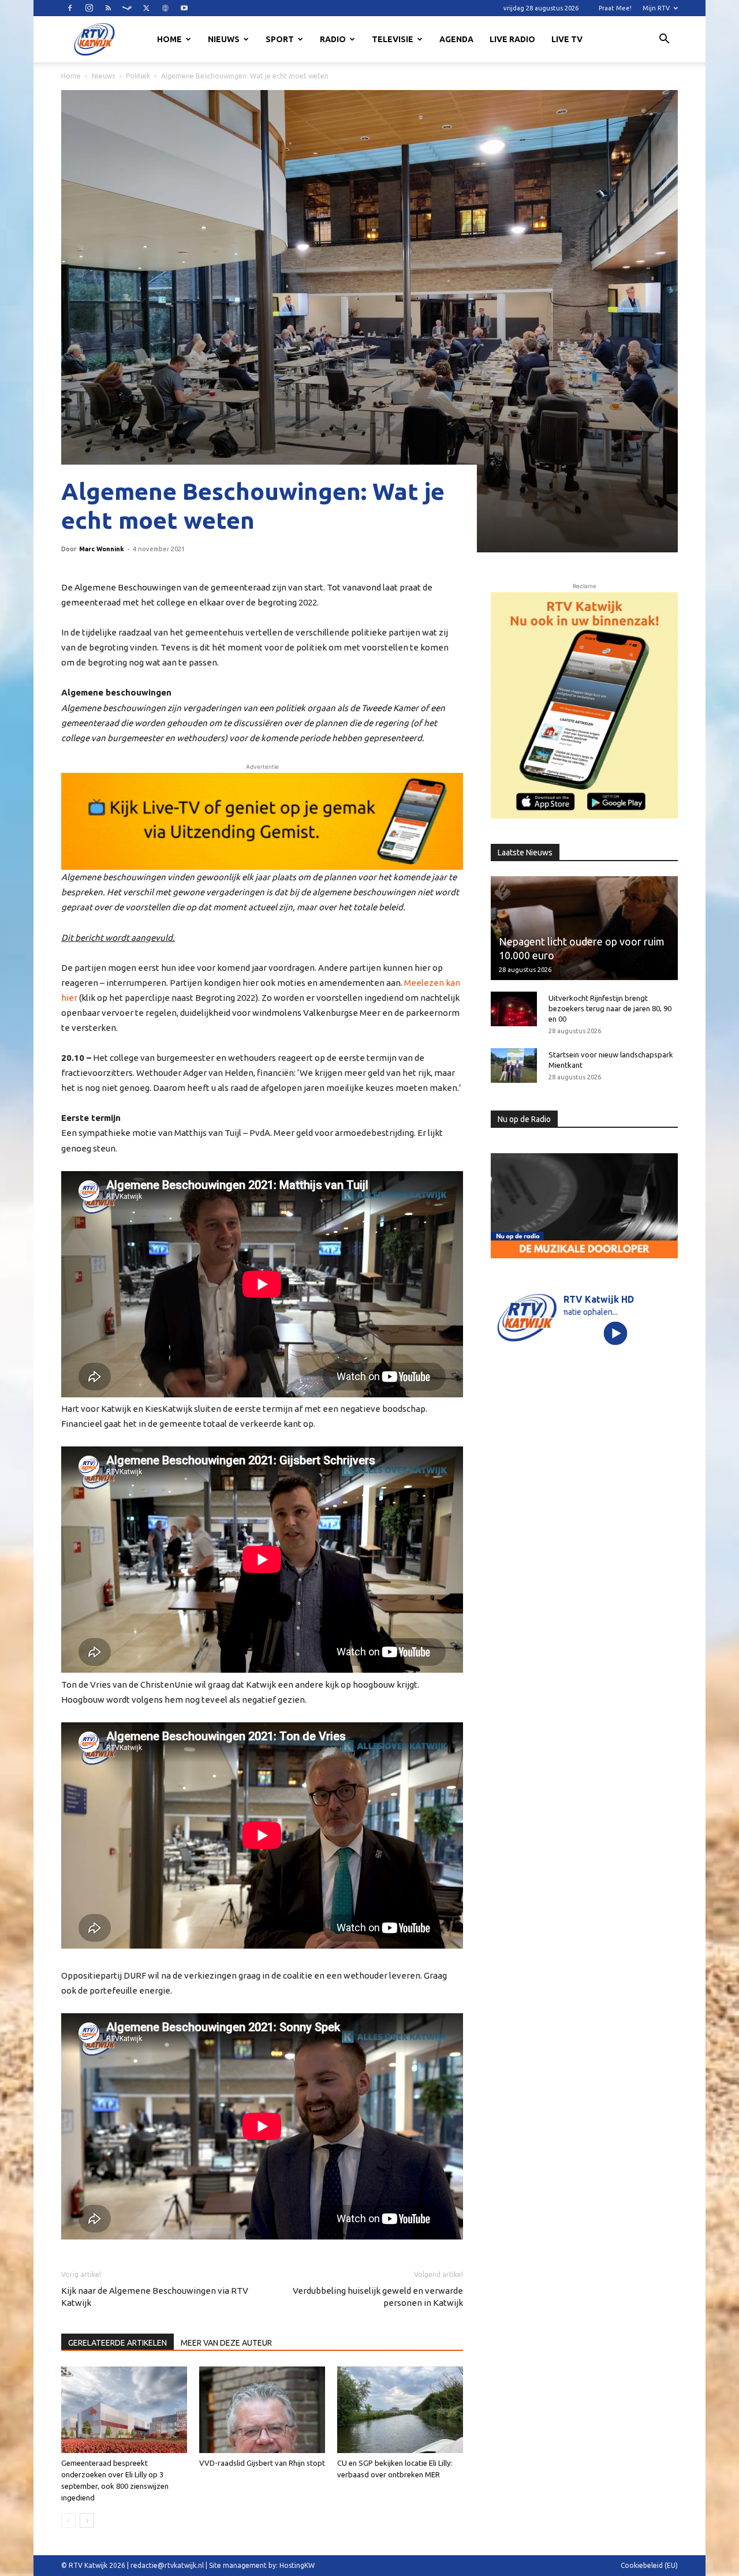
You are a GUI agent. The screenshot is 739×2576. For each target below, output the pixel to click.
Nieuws (224, 39)
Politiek (138, 76)
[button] (664, 40)
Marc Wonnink (102, 549)
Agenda (456, 39)
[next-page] (87, 2520)
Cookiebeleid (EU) (649, 2565)
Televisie (393, 39)
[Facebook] (70, 8)
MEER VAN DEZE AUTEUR (226, 2343)
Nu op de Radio (524, 1119)
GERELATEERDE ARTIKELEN (117, 2343)
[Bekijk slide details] (262, 821)
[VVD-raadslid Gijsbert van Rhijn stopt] (262, 2410)
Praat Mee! (615, 8)
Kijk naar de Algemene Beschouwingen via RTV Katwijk (155, 2297)
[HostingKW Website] (584, 705)
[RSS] (108, 8)
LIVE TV (567, 39)
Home (169, 39)
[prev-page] (68, 2520)
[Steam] (127, 8)
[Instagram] (89, 8)
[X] (146, 8)
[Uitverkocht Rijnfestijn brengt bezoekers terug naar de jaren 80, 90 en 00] (514, 1009)
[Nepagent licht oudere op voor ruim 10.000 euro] (584, 928)
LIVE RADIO (512, 39)
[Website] (165, 8)
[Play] (616, 1333)
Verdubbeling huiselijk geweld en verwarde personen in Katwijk (378, 2297)
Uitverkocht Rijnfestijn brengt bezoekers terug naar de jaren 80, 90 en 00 (610, 1008)
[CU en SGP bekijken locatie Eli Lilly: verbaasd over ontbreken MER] (400, 2410)
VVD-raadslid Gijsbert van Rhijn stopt (262, 2463)
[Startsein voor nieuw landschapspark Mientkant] (514, 1065)
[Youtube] (184, 8)
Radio (333, 39)
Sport (280, 39)
